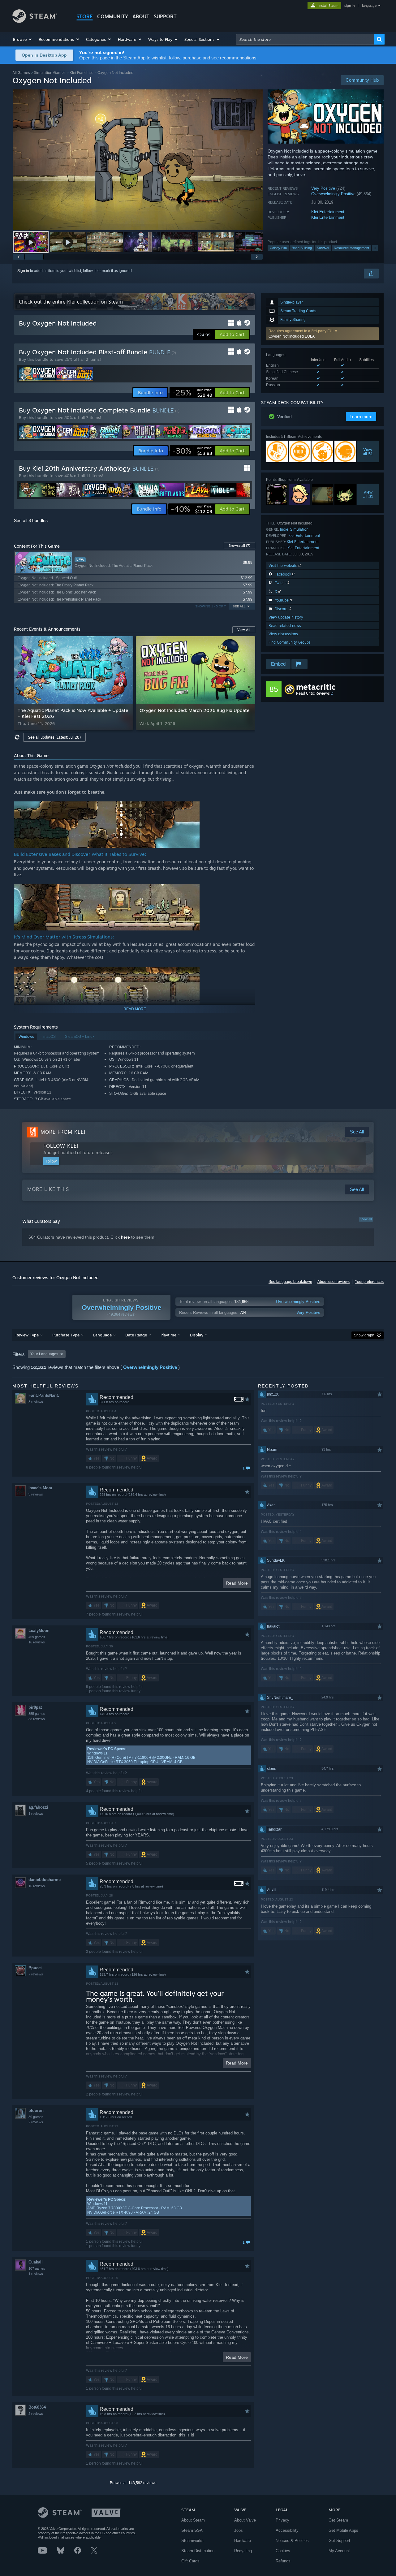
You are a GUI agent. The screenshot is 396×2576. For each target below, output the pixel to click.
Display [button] (197, 1335)
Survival (323, 248)
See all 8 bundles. (31, 520)
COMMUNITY (113, 16)
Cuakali (36, 2262)
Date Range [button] (136, 1335)
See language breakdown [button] (290, 1282)
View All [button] (244, 630)
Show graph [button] (364, 1335)
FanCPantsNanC (44, 1395)
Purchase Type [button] (66, 1335)
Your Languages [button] (44, 1354)
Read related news (285, 626)
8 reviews (36, 1402)
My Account (339, 2551)
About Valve (245, 2520)
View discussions (283, 634)
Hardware (243, 2541)
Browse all (239, 546)
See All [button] (239, 606)
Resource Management (351, 248)
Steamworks (192, 2541)
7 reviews (36, 1974)
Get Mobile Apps (343, 2530)
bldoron (36, 2110)
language (369, 6)
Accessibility (287, 2530)
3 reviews (36, 1494)
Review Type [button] (27, 1335)
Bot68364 (37, 2407)
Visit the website (284, 565)
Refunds (283, 2561)
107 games (37, 2268)
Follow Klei (61, 1146)
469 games (37, 1637)
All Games (21, 73)
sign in (349, 6)
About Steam (193, 2520)
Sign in (23, 271)
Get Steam (338, 2520)
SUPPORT (165, 16)
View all (366, 1219)
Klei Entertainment (328, 212)
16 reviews (37, 1642)
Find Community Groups (290, 642)
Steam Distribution (198, 2551)
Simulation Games (50, 73)
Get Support (339, 2541)
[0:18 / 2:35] (138, 160)
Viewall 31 (368, 494)
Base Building (302, 248)
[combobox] (305, 39)
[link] (192, 393)
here (125, 1237)
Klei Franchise (82, 73)
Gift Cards (190, 2561)
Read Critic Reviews (313, 693)
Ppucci (35, 1968)
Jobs (239, 2530)
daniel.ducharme (45, 1880)
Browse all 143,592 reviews (133, 2483)
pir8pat (35, 1707)
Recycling (243, 2551)
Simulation (299, 529)
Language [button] (102, 1335)
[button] (23, 39)
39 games (36, 2117)
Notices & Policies (292, 2541)
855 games (37, 1714)
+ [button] (375, 248)
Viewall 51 (368, 451)
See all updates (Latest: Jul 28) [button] (54, 737)
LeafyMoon (39, 1631)
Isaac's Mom (40, 1488)
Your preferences (369, 1282)
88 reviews (37, 1719)
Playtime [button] (168, 1335)
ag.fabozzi (38, 1807)
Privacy (282, 2520)
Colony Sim (278, 248)
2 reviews (36, 2122)
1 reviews (36, 1814)
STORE (85, 16)
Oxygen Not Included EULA (292, 336)
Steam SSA (192, 2530)
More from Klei (63, 1132)
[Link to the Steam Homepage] (35, 21)
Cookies (283, 2551)
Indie (284, 529)
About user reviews (334, 1282)
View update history (286, 617)
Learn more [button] (361, 416)
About (141, 16)
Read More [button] (237, 1583)
